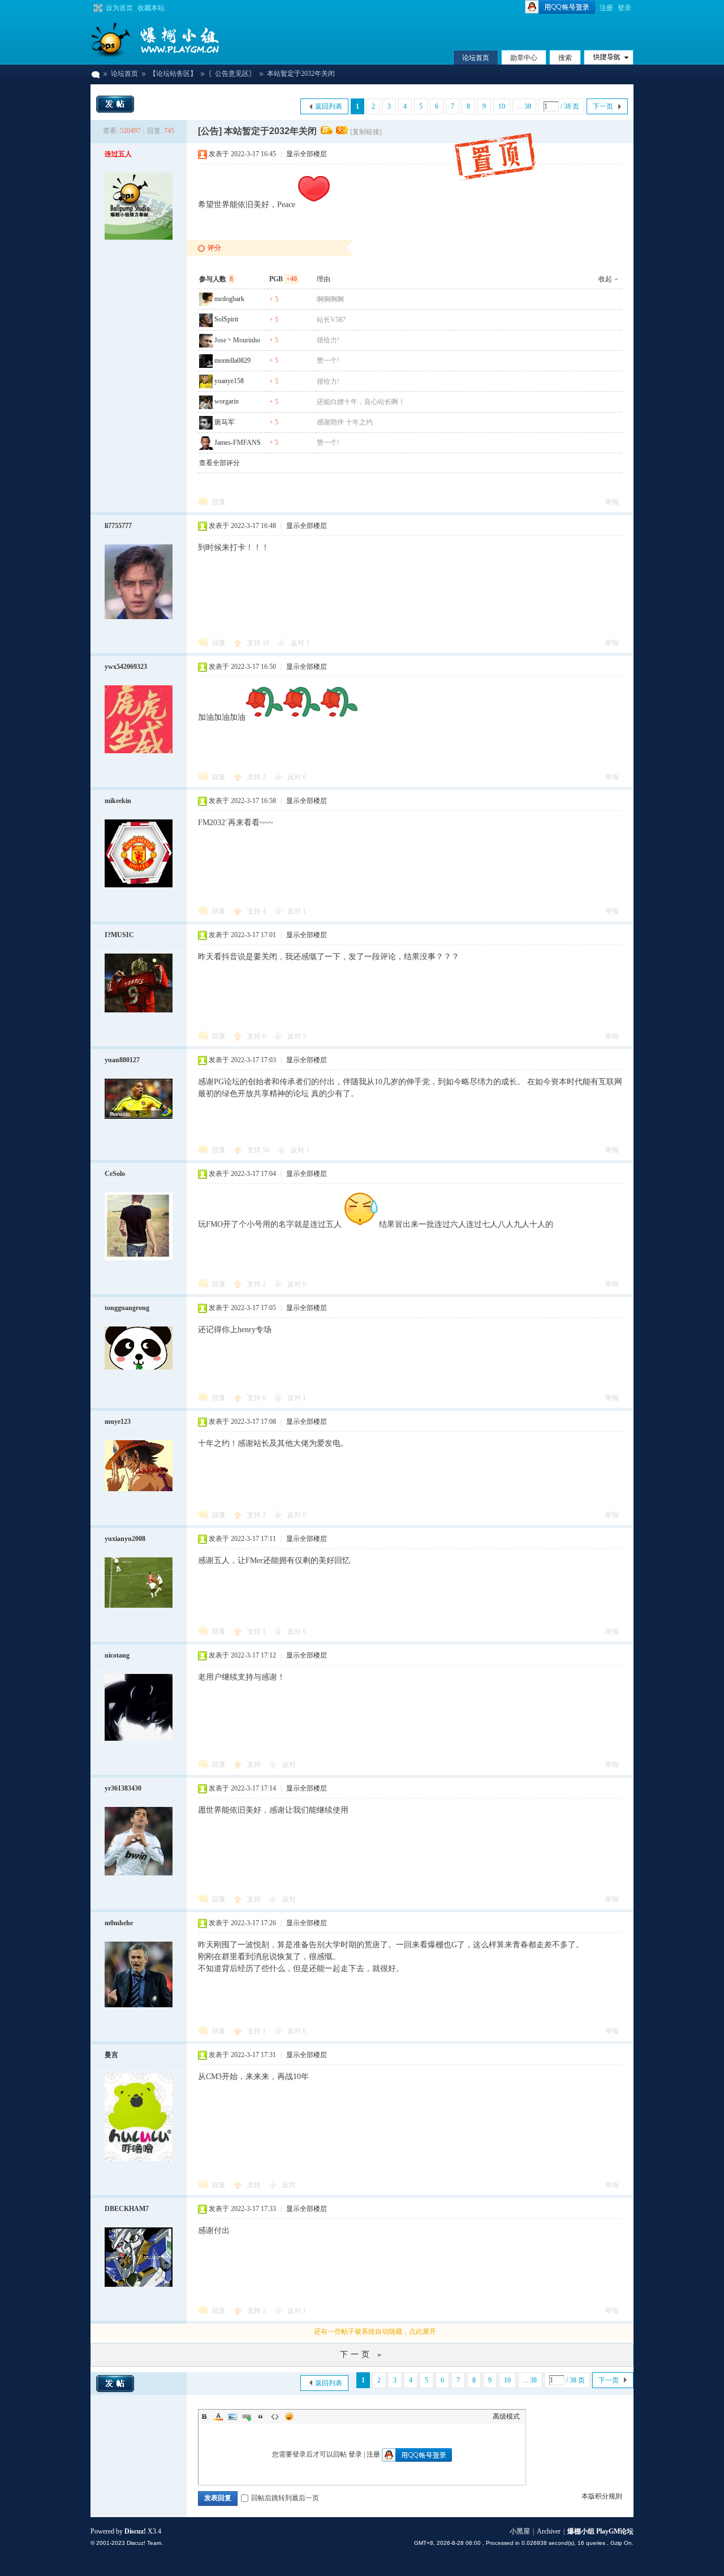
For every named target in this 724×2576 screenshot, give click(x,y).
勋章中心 (524, 58)
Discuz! (135, 2531)
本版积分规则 (602, 2496)
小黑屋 (520, 2531)
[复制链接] (366, 132)
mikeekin (118, 801)
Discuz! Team (144, 2543)
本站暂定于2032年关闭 (301, 74)
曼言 (111, 2055)
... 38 (524, 106)
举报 (612, 502)
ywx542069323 (126, 667)
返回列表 (329, 106)
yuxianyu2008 (125, 1539)
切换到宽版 (97, 8)
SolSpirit (226, 319)
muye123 (118, 1422)
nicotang (117, 1655)
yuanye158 (229, 381)
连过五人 (118, 154)
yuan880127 (122, 1060)
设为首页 (119, 8)
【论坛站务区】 (173, 74)
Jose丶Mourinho (237, 340)
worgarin (227, 401)
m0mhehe (119, 1923)
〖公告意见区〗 (232, 74)
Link (247, 2416)
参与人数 (216, 279)
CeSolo (115, 1174)
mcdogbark (229, 299)
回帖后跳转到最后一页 (285, 2498)
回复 (219, 502)
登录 (624, 8)
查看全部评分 (219, 463)
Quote (261, 2416)
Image (232, 2416)
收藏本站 (151, 8)
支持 (258, 643)
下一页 (603, 106)
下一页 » (362, 2354)
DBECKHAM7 (127, 2209)
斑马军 (225, 422)
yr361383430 (123, 1788)
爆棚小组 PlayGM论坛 (95, 74)
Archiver (549, 2531)
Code (275, 2416)
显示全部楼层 (307, 154)
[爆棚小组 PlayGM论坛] (175, 40)
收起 (605, 279)
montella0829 (232, 360)
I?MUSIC (119, 935)
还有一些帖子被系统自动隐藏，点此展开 (375, 2332)
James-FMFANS (238, 443)
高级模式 (506, 2416)
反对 (300, 643)
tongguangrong (127, 1308)
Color (218, 2416)
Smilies (289, 2416)
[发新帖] (115, 104)
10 (502, 106)
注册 (606, 8)
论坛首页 (476, 58)
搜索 (565, 58)
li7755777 (118, 526)
